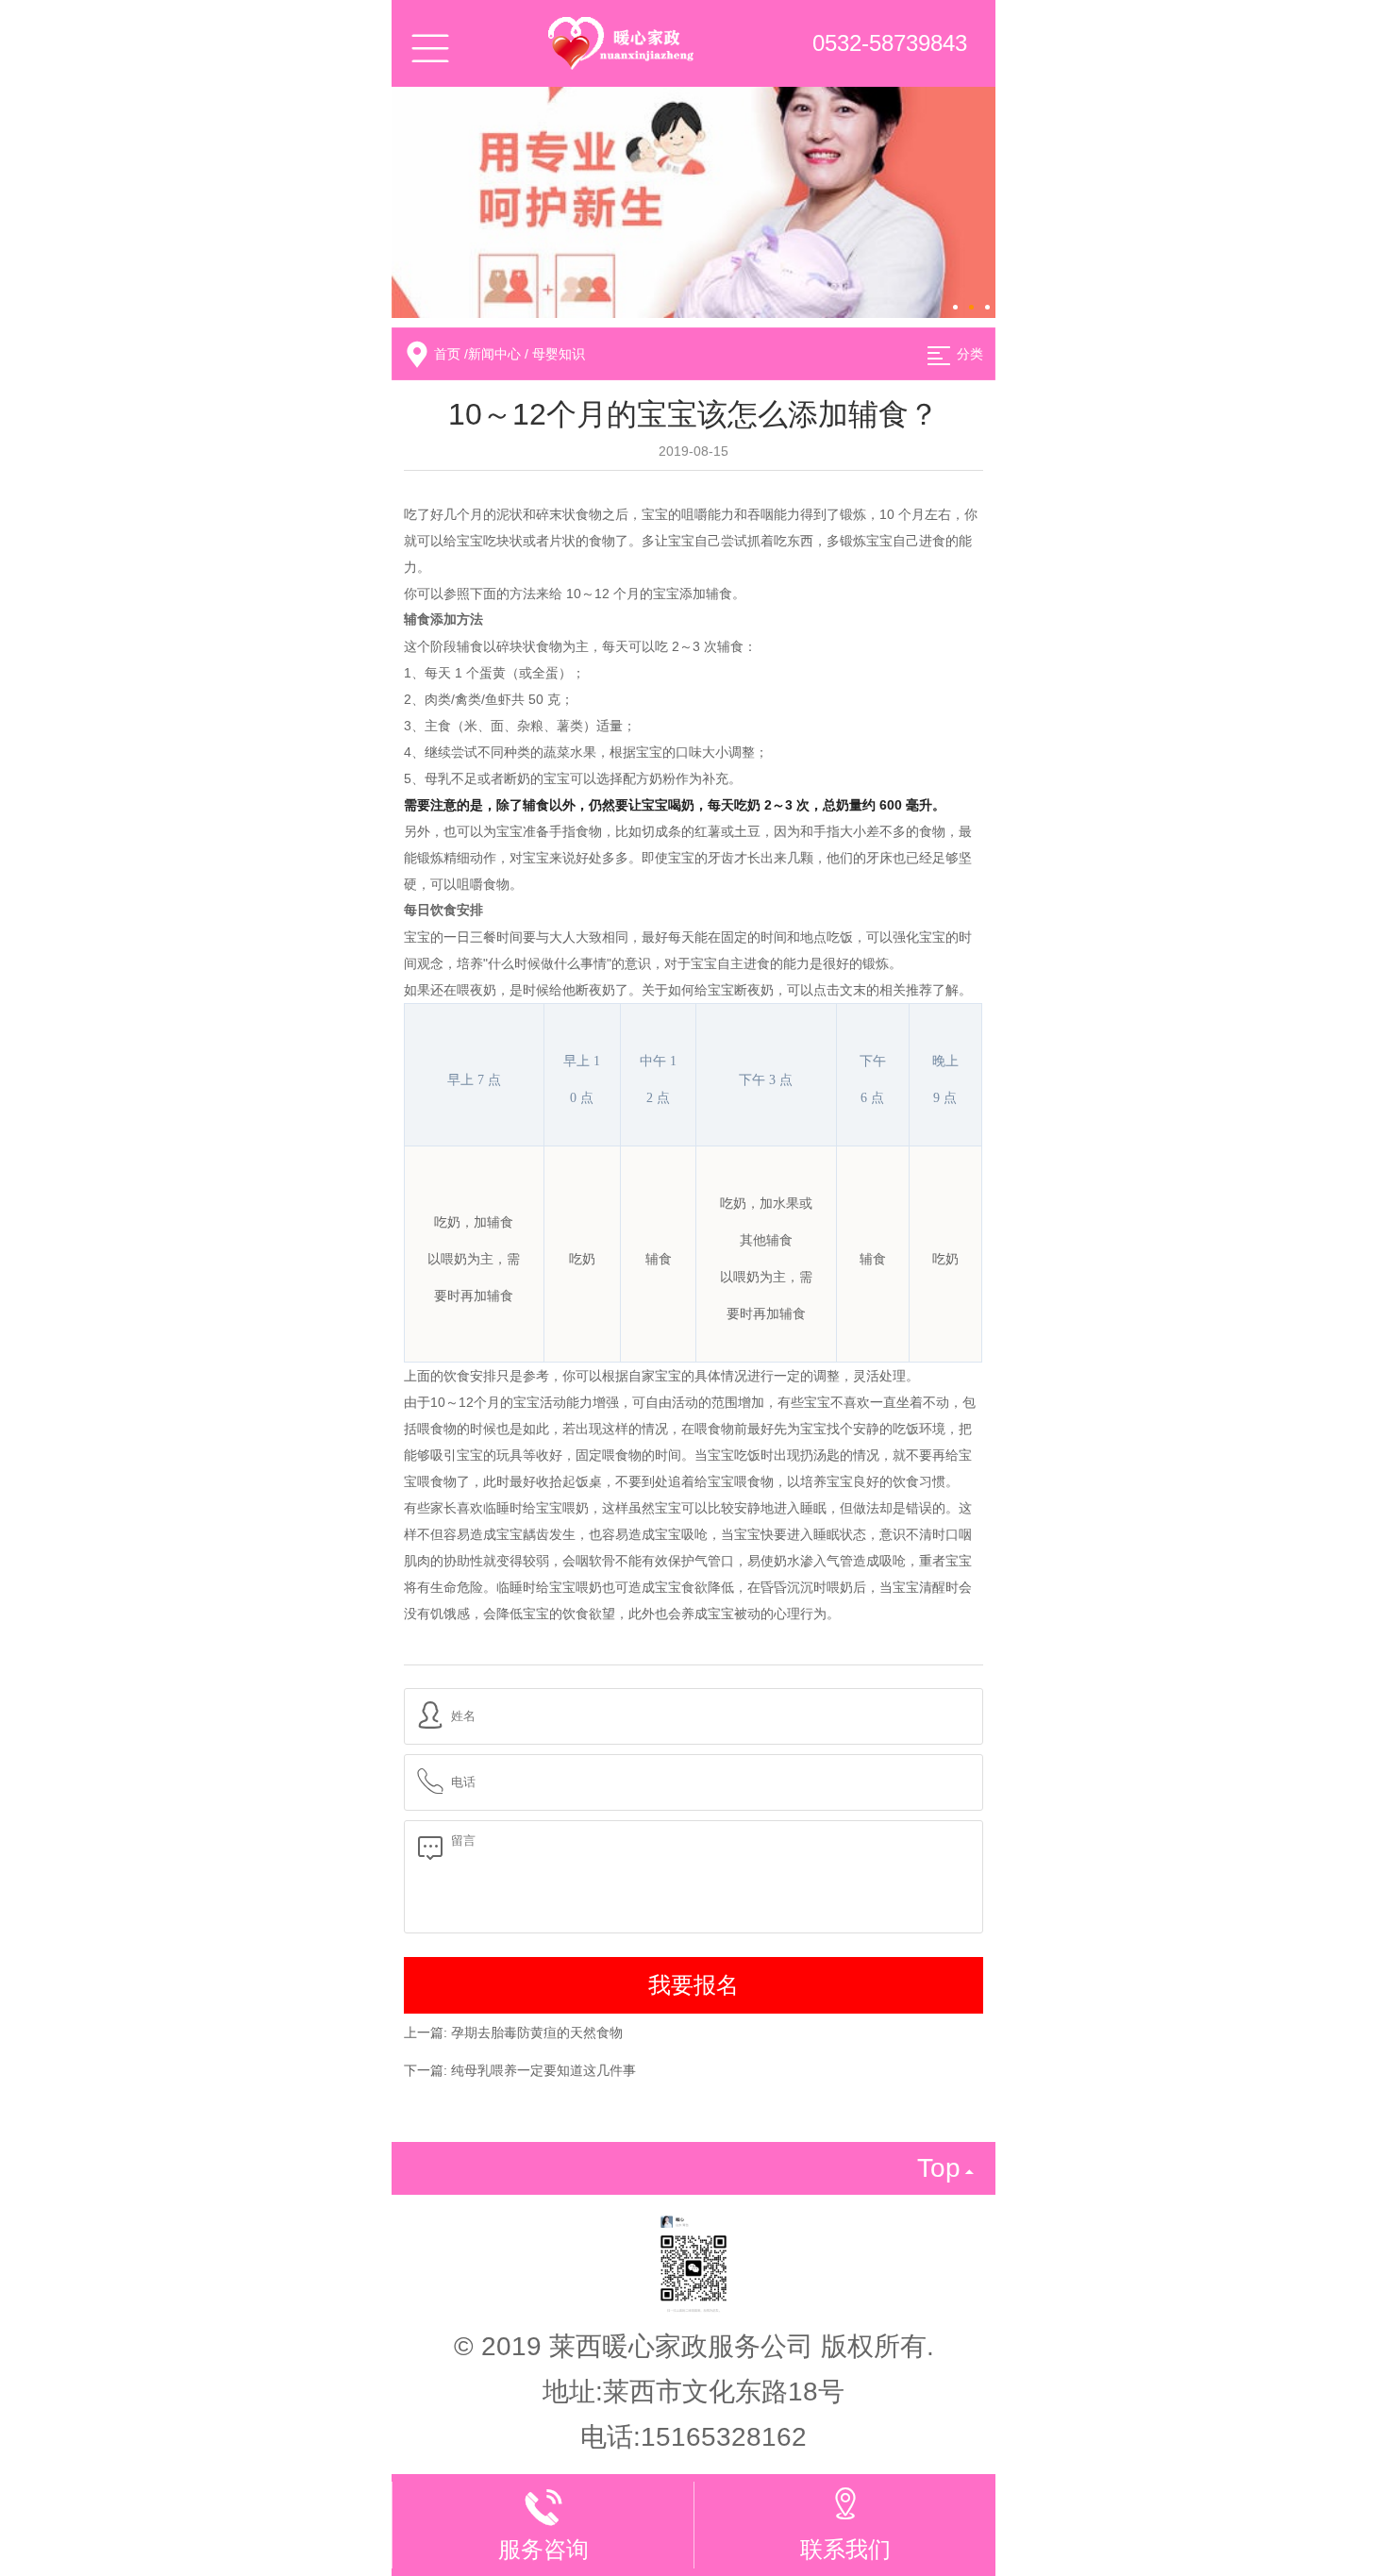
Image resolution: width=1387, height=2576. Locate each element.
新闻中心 (494, 354)
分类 (970, 354)
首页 (447, 354)
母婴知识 (559, 354)
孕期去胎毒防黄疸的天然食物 (537, 2032)
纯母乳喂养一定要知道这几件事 (543, 2070)
